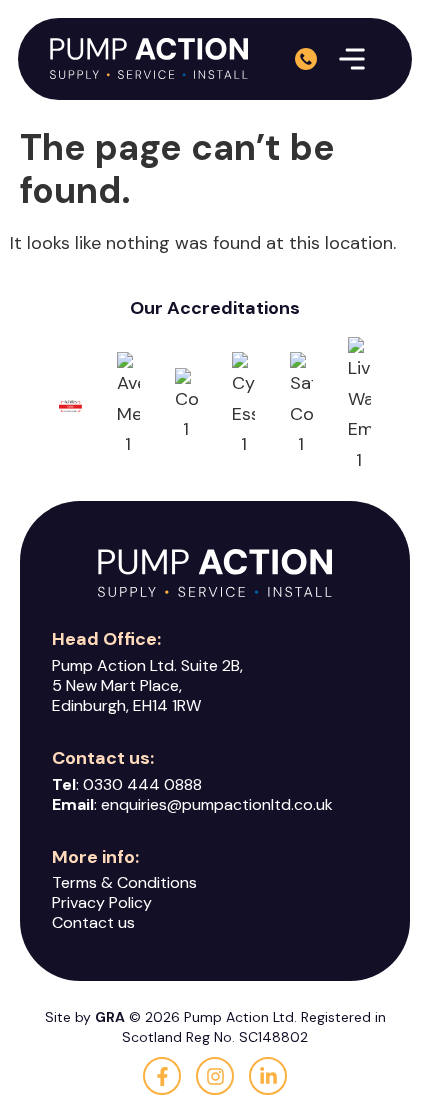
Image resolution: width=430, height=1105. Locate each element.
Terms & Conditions (124, 882)
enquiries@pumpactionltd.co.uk (217, 804)
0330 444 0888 (142, 784)
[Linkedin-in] (268, 1076)
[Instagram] (215, 1076)
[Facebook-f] (162, 1076)
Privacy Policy (102, 902)
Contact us (93, 922)
